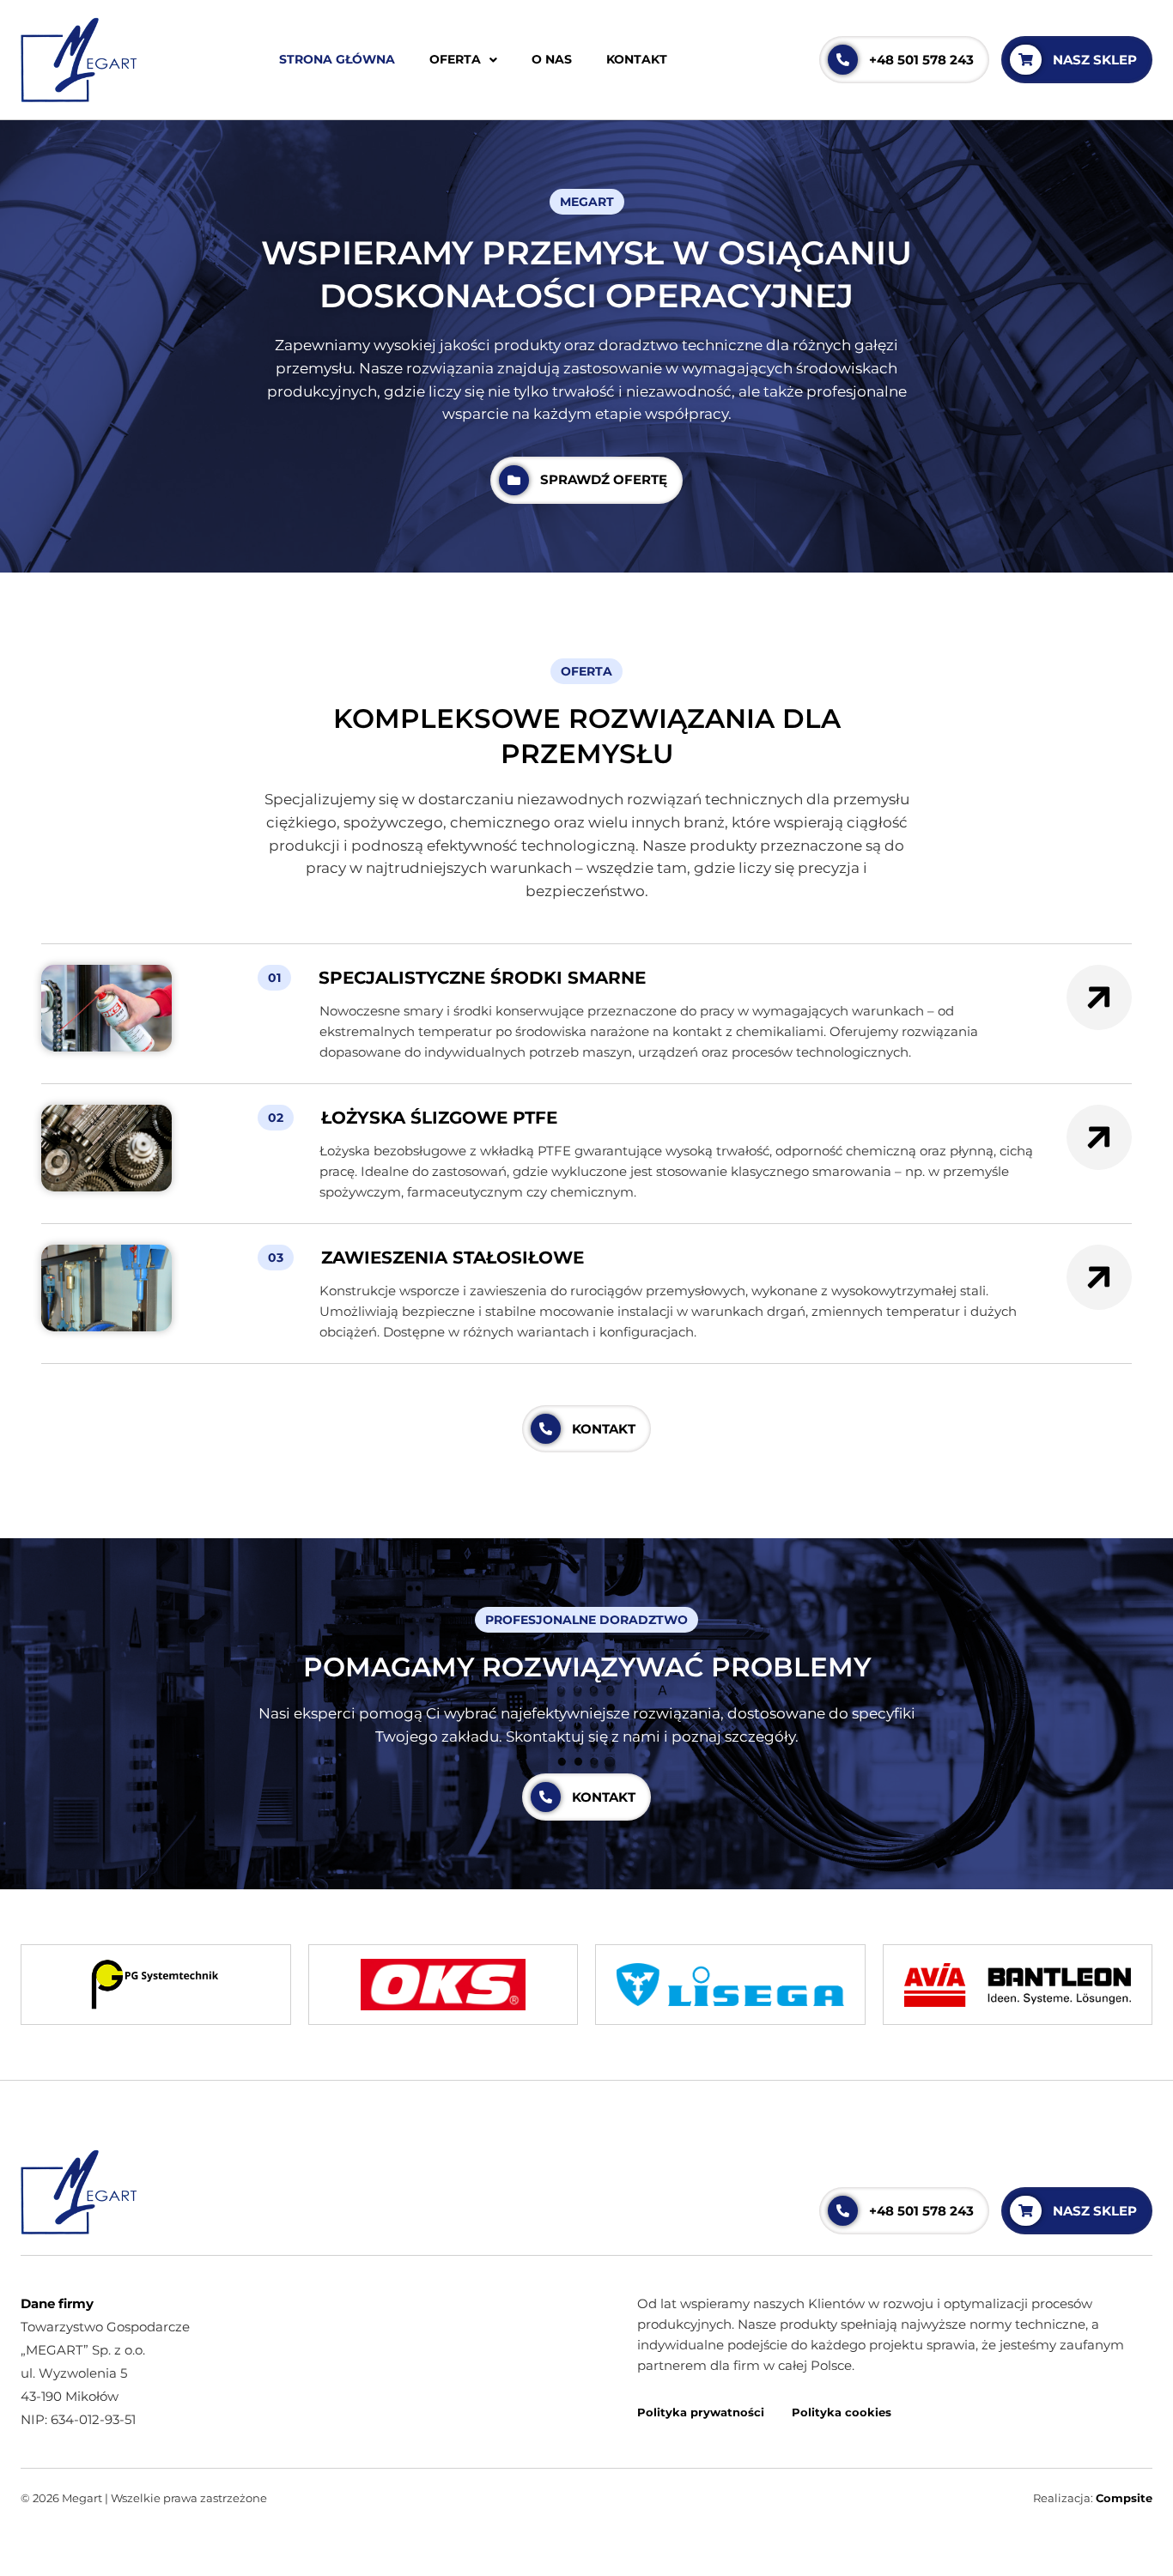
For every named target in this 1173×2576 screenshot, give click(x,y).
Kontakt (637, 59)
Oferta (455, 59)
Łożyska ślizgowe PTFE (439, 1117)
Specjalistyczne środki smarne (482, 977)
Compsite (1124, 2498)
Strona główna (337, 59)
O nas (552, 59)
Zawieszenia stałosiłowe (453, 1257)
